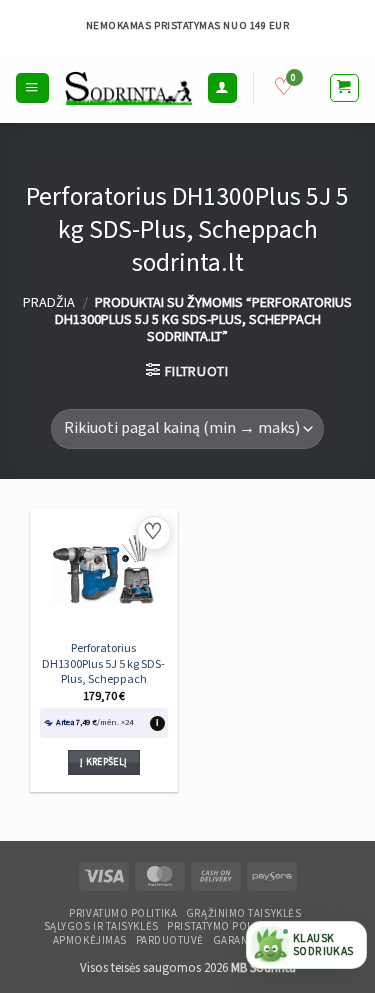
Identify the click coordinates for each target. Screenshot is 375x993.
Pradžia (49, 302)
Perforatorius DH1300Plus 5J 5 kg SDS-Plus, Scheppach (103, 664)
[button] (32, 87)
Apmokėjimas (90, 941)
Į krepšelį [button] (103, 762)
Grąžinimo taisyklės (243, 914)
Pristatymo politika (222, 927)
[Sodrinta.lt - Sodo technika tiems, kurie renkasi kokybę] (128, 87)
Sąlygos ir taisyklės (101, 927)
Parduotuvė (170, 941)
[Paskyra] (222, 87)
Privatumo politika (123, 914)
